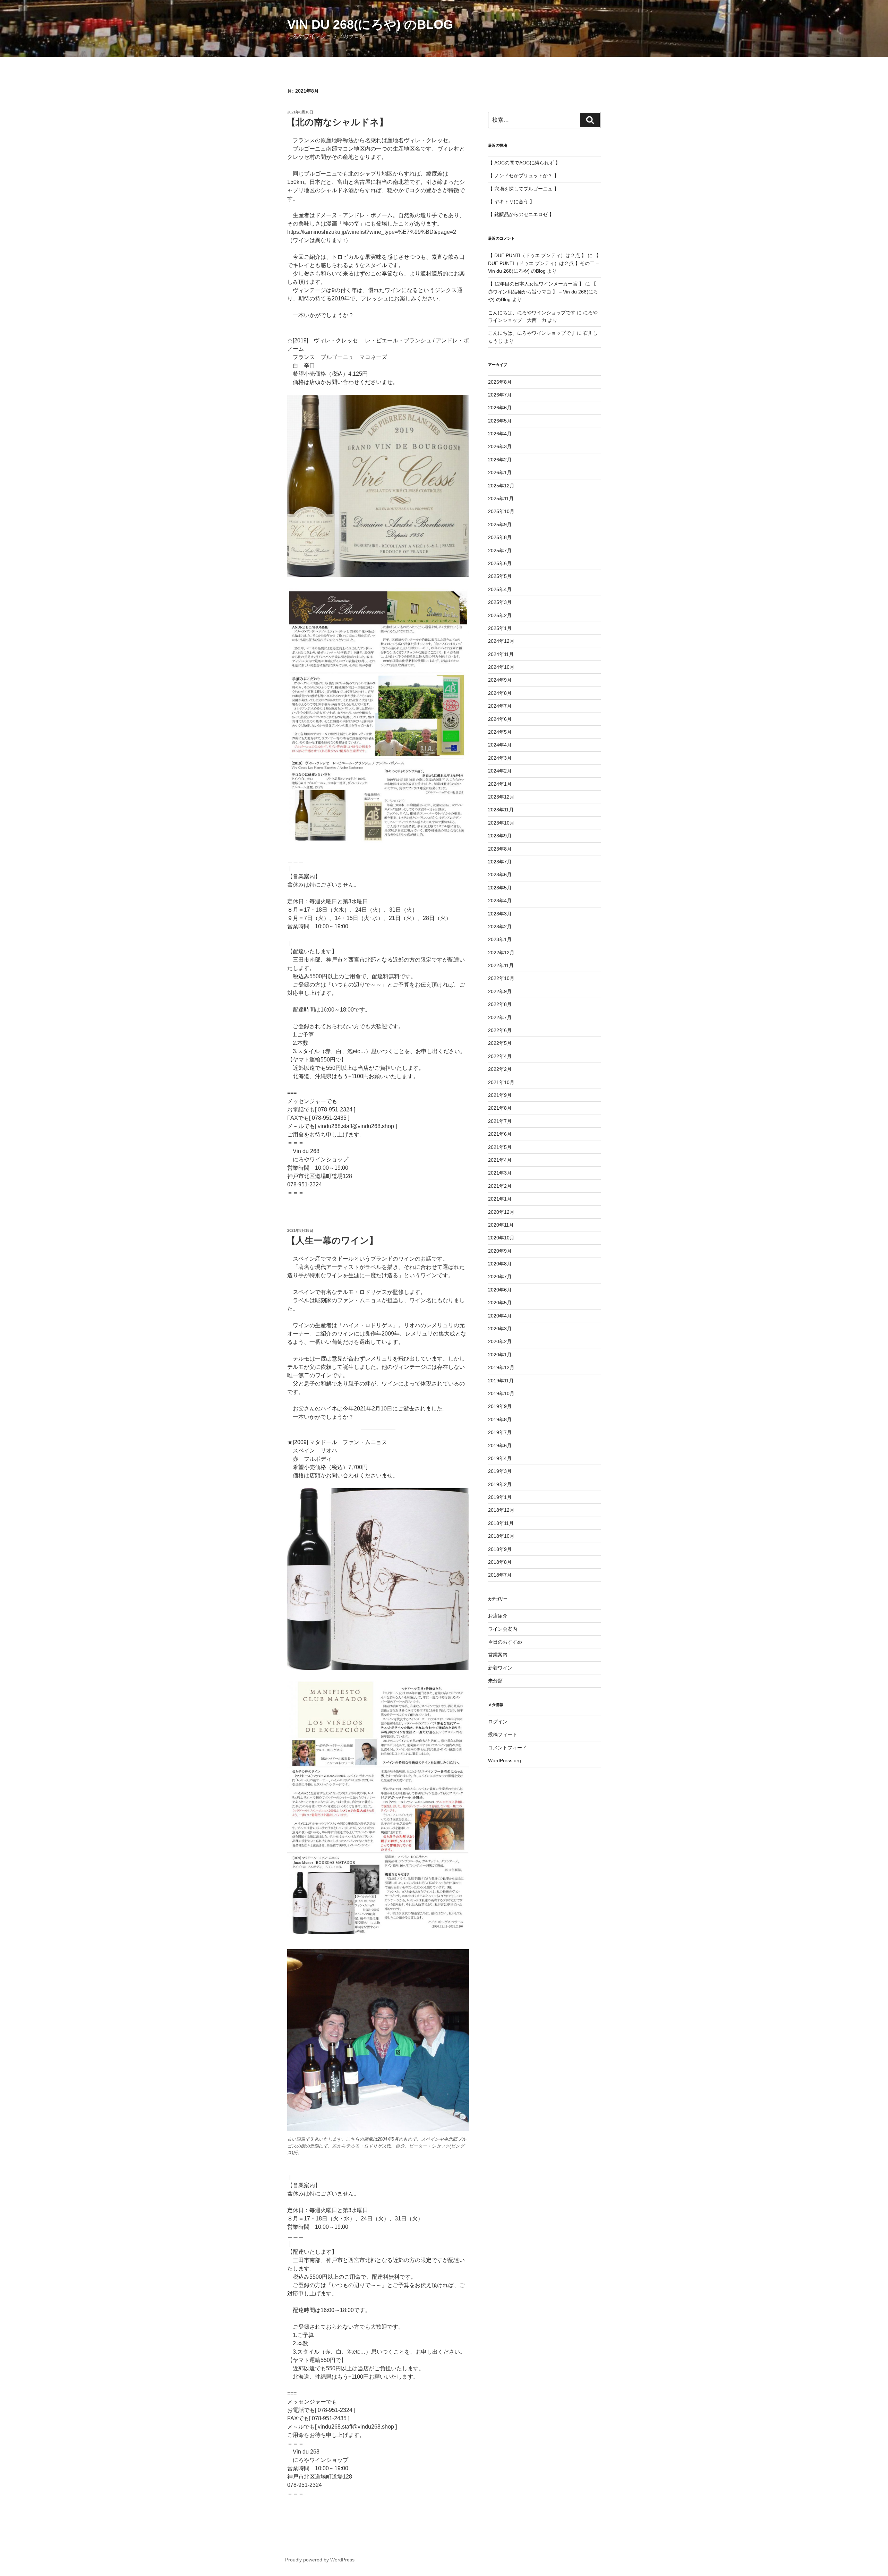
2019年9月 (500, 1406)
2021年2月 (500, 1186)
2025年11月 (501, 498)
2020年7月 (500, 1277)
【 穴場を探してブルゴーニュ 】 (523, 189)
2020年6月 (500, 1290)
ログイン (498, 1722)
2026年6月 (500, 408)
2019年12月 (501, 1367)
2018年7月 (500, 1575)
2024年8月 (500, 693)
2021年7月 (500, 1121)
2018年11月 (501, 1523)
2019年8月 (500, 1419)
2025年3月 (500, 602)
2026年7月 (500, 395)
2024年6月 (500, 719)
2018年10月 (501, 1536)
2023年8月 (500, 849)
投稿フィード (503, 1734)
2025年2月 (500, 615)
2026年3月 (500, 446)
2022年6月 (500, 1030)
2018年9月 (500, 1549)
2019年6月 (500, 1445)
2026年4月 (500, 434)
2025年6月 (500, 563)
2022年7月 (500, 1017)
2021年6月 (500, 1134)
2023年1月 (500, 939)
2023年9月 (500, 836)
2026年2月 (500, 460)
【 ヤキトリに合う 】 (511, 202)
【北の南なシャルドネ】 (337, 122)
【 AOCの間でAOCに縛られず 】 (524, 163)
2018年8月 (500, 1562)
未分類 (495, 1681)
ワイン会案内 (503, 1629)
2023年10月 (501, 823)
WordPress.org (505, 1760)
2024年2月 (500, 771)
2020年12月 (501, 1212)
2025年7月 (500, 551)
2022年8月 (500, 1004)
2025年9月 (500, 524)
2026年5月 (500, 421)
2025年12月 (501, 486)
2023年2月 (500, 927)
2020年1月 (500, 1355)
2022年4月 (500, 1056)
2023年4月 (500, 901)
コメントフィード (507, 1748)
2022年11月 (501, 965)
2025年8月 (500, 537)
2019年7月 (500, 1432)
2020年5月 (500, 1303)
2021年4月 (500, 1160)
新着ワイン (500, 1668)
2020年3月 (500, 1329)
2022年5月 (500, 1043)
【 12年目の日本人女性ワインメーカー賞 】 (536, 284)
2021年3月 (500, 1173)
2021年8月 (500, 1108)
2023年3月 (500, 914)
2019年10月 (501, 1393)
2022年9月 (500, 991)
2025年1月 (500, 628)
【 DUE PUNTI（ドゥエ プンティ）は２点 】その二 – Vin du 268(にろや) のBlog (543, 263)
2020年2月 (500, 1341)
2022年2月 (500, 1069)
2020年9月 (500, 1251)
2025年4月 (500, 589)
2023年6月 (500, 875)
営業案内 (498, 1655)
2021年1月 (500, 1199)
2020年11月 (501, 1225)
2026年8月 (500, 382)
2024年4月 (500, 745)
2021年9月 (500, 1095)
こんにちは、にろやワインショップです (532, 313)
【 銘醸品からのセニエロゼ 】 (521, 214)
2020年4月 (500, 1316)
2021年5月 (500, 1147)
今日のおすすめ (505, 1642)
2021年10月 (501, 1082)
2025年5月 (500, 576)
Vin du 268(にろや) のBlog (370, 24)
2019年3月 (500, 1471)
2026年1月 (500, 472)
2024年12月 (501, 641)
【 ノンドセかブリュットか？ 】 (523, 176)
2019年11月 (501, 1381)
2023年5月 (500, 888)
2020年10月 (501, 1238)
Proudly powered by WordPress (320, 2560)
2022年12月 (501, 953)
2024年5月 (500, 732)
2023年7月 (500, 862)
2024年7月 (500, 706)
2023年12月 (501, 797)
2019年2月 (500, 1484)
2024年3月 (500, 758)
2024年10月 (501, 667)
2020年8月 (500, 1264)
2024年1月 (500, 784)
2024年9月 (500, 680)
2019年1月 (500, 1497)
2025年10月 (501, 511)
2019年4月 (500, 1458)
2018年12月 (501, 1510)
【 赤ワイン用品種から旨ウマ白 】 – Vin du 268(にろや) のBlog (543, 292)
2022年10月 (501, 978)
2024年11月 (501, 654)
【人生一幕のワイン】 (332, 1240)
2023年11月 (501, 810)
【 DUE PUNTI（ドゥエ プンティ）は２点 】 (537, 255)
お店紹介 (498, 1616)
